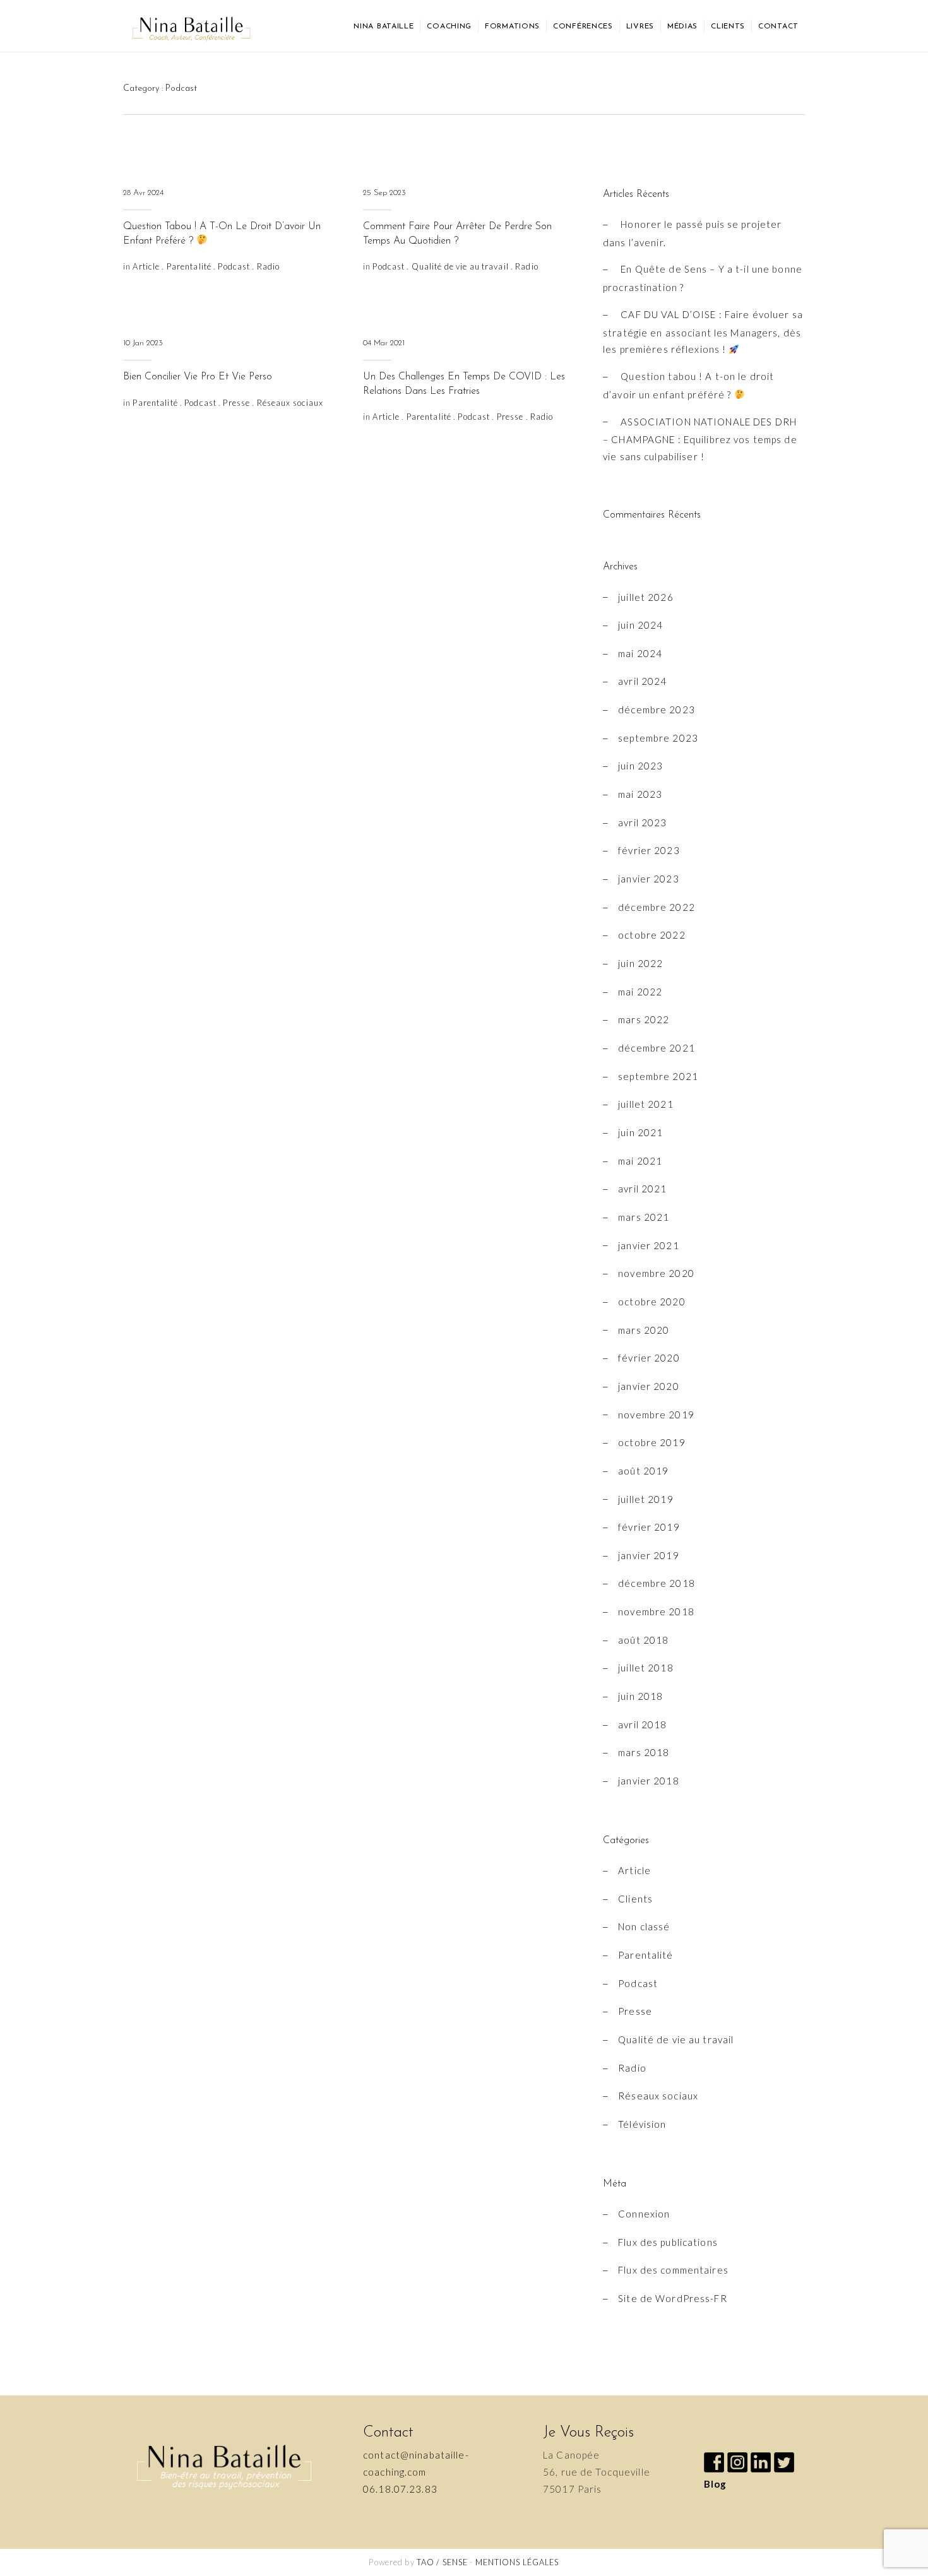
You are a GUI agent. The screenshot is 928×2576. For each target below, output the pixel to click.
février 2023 (649, 850)
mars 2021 (644, 1217)
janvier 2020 (649, 1386)
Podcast (234, 266)
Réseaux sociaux (290, 403)
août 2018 (643, 1640)
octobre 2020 (652, 1302)
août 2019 (643, 1471)
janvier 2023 (649, 879)
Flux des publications (668, 2242)
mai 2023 (640, 794)
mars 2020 (644, 1330)
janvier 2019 (649, 1555)
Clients (635, 1899)
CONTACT (778, 27)
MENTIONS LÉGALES (517, 2562)
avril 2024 (642, 681)
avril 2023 (642, 822)
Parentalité (189, 266)
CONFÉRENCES (583, 27)
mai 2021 (640, 1161)
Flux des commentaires (673, 2270)
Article (146, 266)
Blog (716, 2484)
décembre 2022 (657, 907)
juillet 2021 (646, 1104)
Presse (236, 403)
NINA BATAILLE (384, 27)
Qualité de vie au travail (460, 266)
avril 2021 (642, 1189)
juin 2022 (640, 963)
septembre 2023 (658, 738)
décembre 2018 (657, 1583)
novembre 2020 (656, 1273)
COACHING (449, 27)
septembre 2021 (658, 1076)
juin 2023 (640, 766)
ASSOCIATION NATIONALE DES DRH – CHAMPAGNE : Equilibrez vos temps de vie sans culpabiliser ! (700, 439)
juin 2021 (640, 1132)
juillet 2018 (646, 1668)
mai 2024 (640, 653)
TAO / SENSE (442, 2562)
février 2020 (649, 1358)
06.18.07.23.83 (400, 2489)
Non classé (644, 1926)
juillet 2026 (646, 597)
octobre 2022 (652, 935)
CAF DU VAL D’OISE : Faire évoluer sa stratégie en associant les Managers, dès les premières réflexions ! (703, 332)
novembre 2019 (656, 1415)
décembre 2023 (657, 709)
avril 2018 (642, 1724)
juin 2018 (640, 1696)
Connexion (644, 2214)
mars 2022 (644, 1019)
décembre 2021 (657, 1048)
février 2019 (649, 1527)
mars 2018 (644, 1752)
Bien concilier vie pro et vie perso (198, 377)
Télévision (642, 2124)
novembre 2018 (656, 1611)
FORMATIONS (512, 27)
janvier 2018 (649, 1781)
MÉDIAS (682, 27)
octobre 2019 (652, 1442)
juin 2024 (640, 625)
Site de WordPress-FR (673, 2298)
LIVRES (640, 27)
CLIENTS (728, 27)
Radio (269, 266)
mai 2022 (640, 992)
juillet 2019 (646, 1499)
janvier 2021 (649, 1245)
